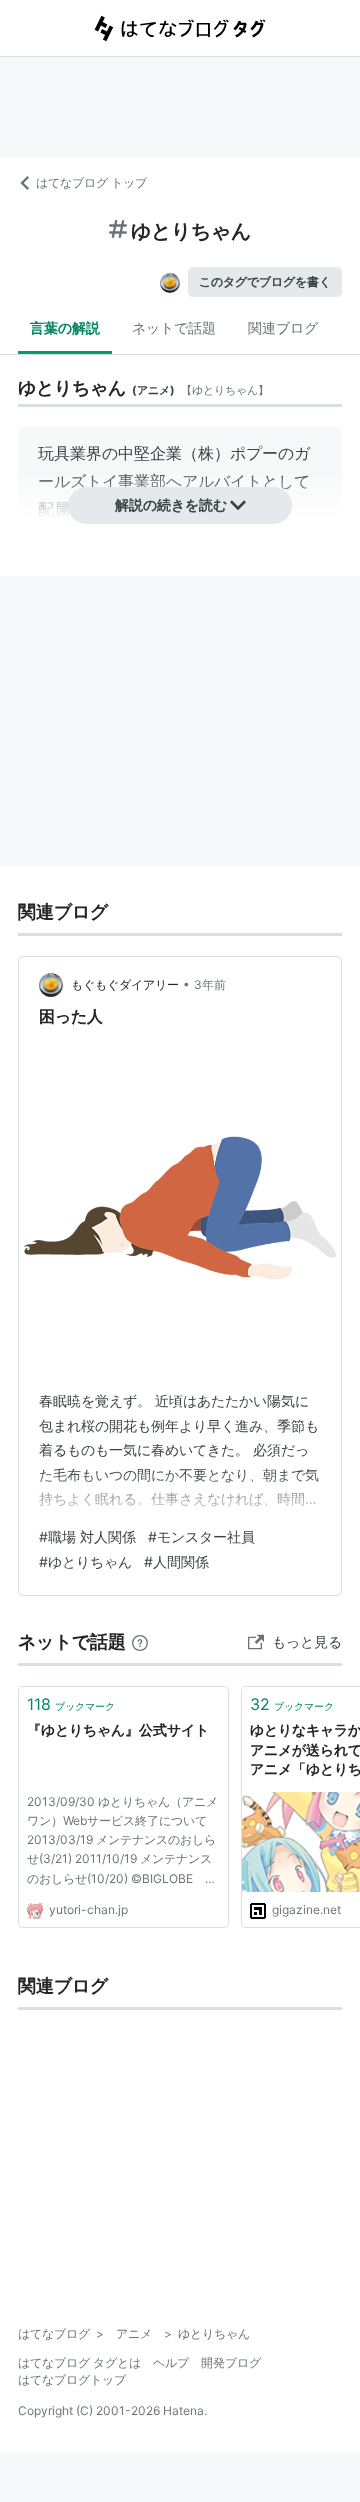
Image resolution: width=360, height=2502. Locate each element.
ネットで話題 (174, 327)
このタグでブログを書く (265, 281)
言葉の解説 (65, 327)
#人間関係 (176, 1561)
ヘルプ (171, 2362)
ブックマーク (71, 1704)
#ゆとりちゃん (85, 1561)
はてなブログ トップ (91, 182)
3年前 (210, 984)
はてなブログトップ (72, 2379)
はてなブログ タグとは (79, 2362)
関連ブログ (283, 327)
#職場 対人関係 (87, 1536)
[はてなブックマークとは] (140, 1641)
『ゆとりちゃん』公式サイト (118, 1729)
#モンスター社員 (201, 1536)
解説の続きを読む (171, 504)
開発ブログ (231, 2362)
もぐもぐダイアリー (125, 984)
